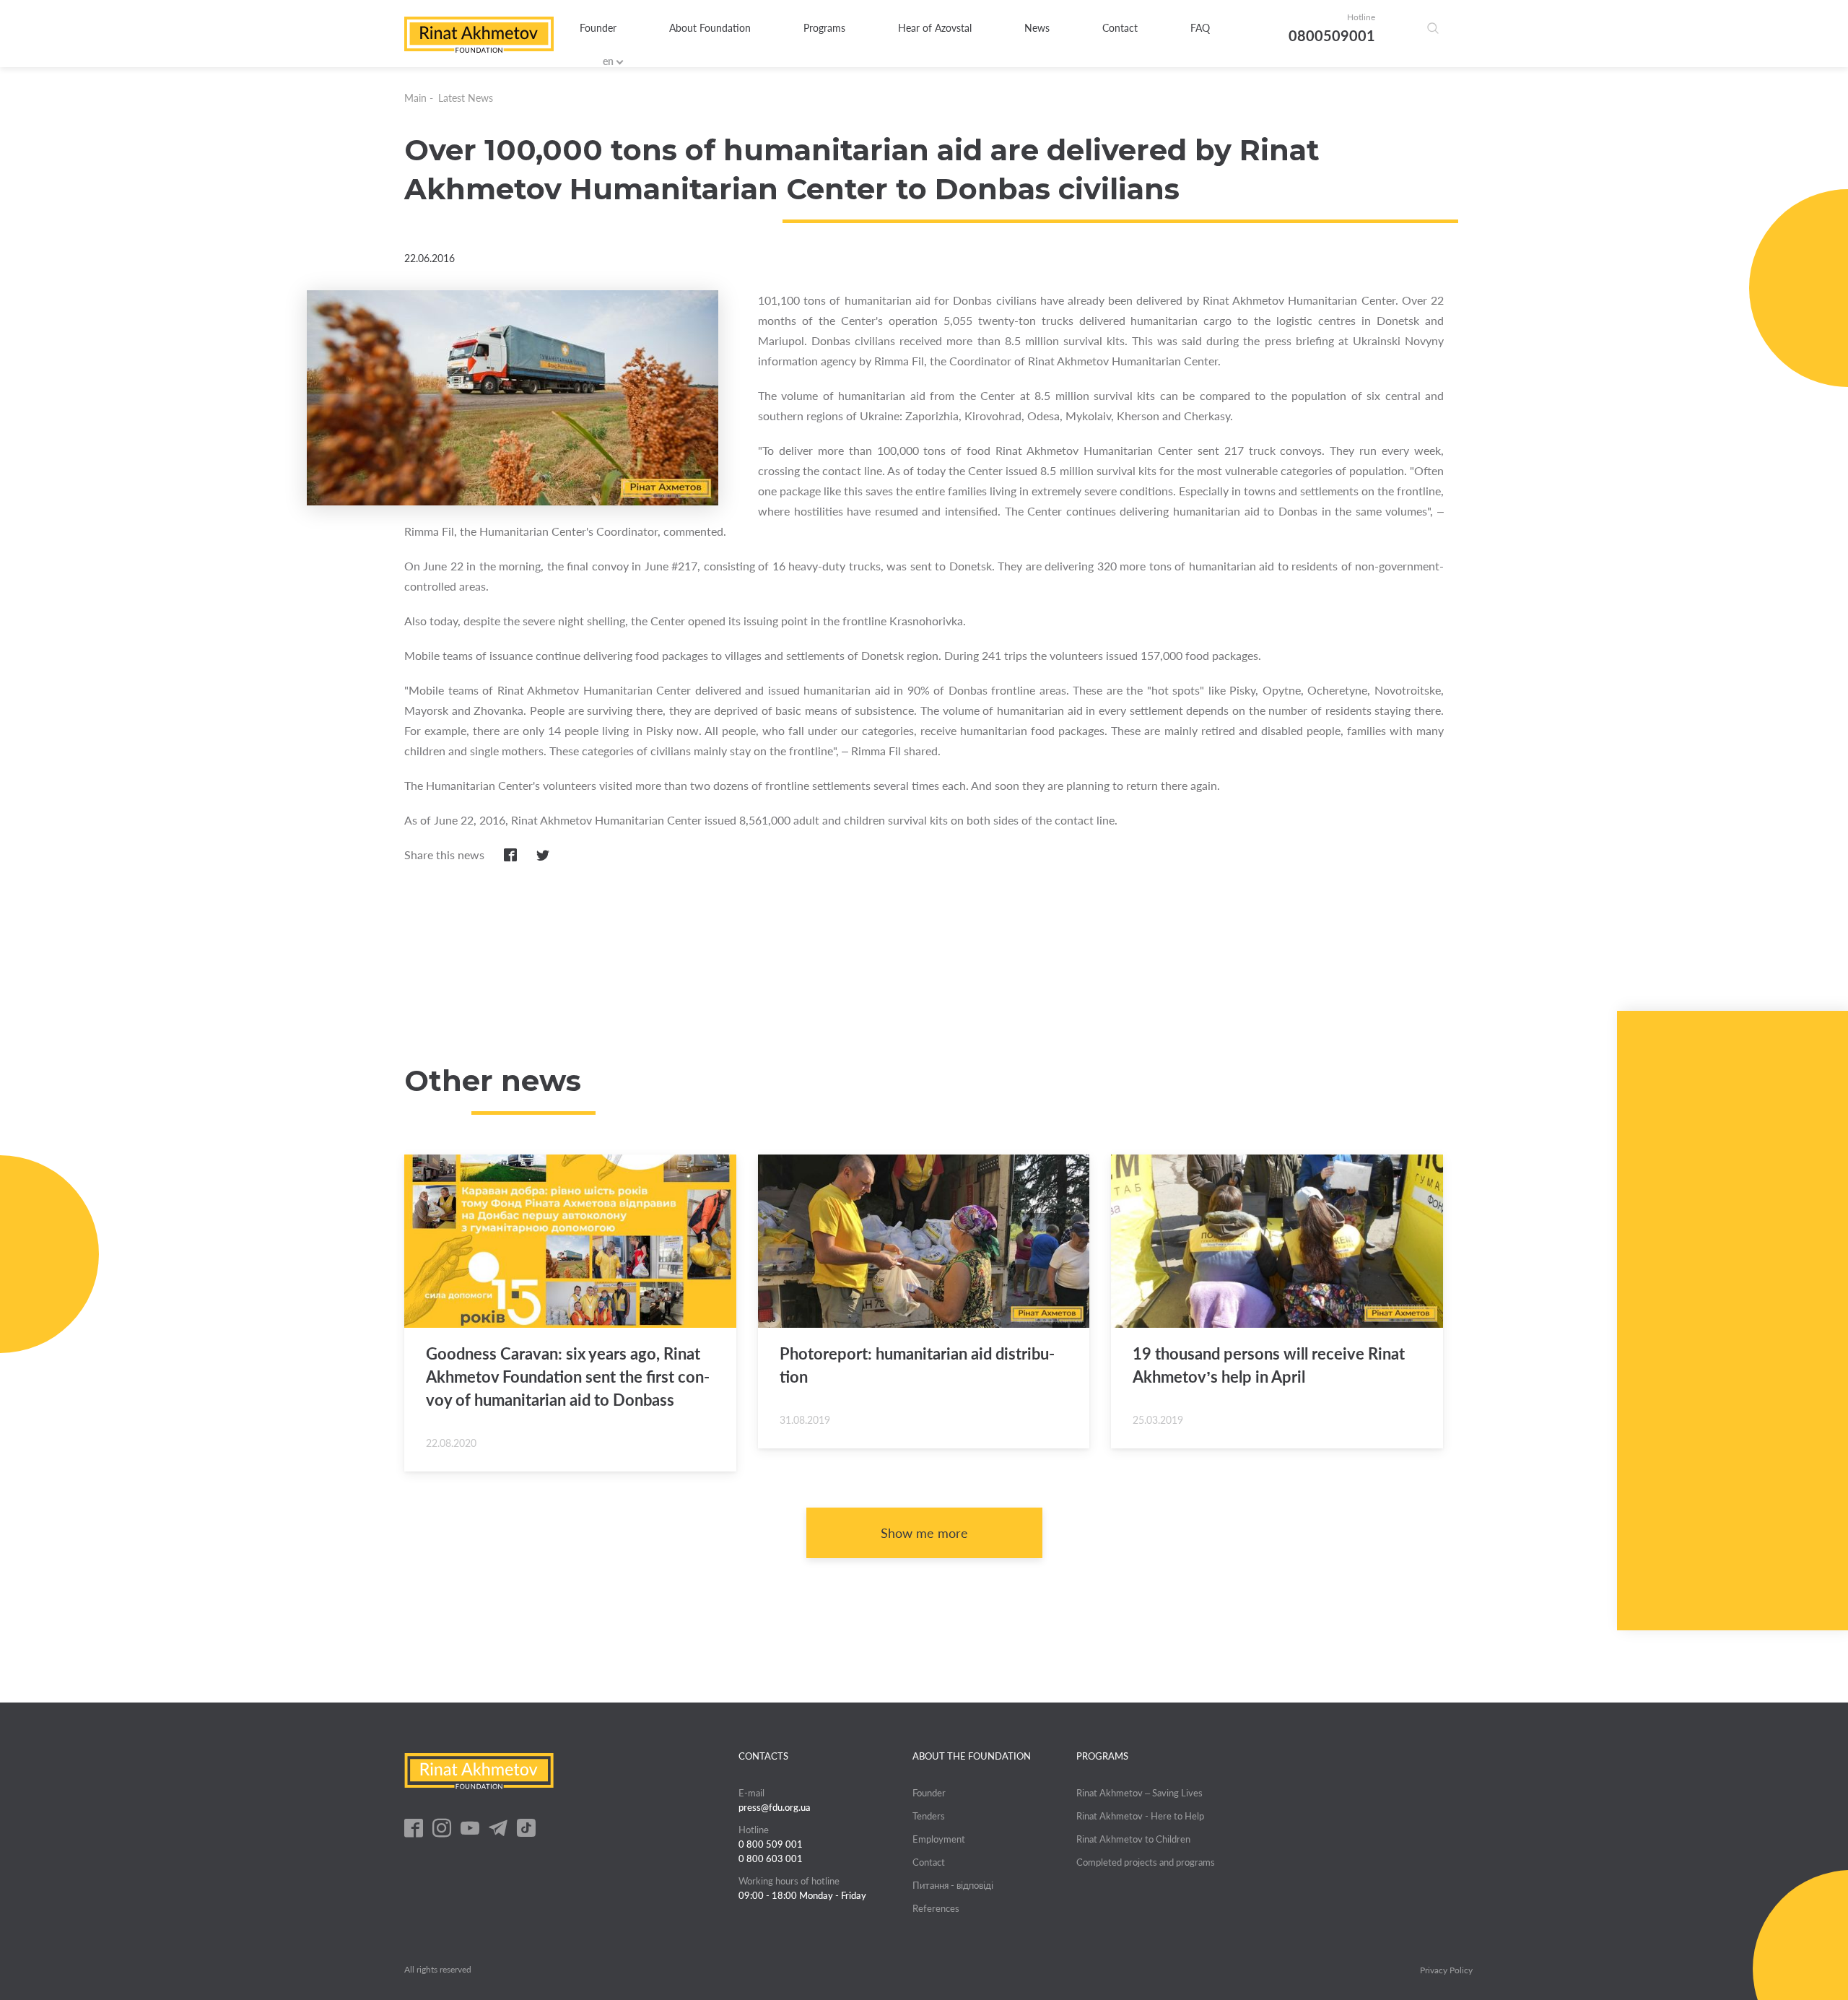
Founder (598, 28)
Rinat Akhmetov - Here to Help (1140, 1816)
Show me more (924, 1533)
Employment (939, 1839)
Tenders (929, 1816)
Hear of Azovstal (935, 28)
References (936, 1908)
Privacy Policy (1446, 1970)
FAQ (1200, 28)
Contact (1120, 28)
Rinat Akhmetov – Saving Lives (1139, 1793)
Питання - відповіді (953, 1885)
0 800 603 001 (771, 1858)
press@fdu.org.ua (775, 1807)
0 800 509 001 (771, 1844)
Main (415, 98)
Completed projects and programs (1146, 1862)
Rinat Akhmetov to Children (1133, 1839)
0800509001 (1332, 35)
